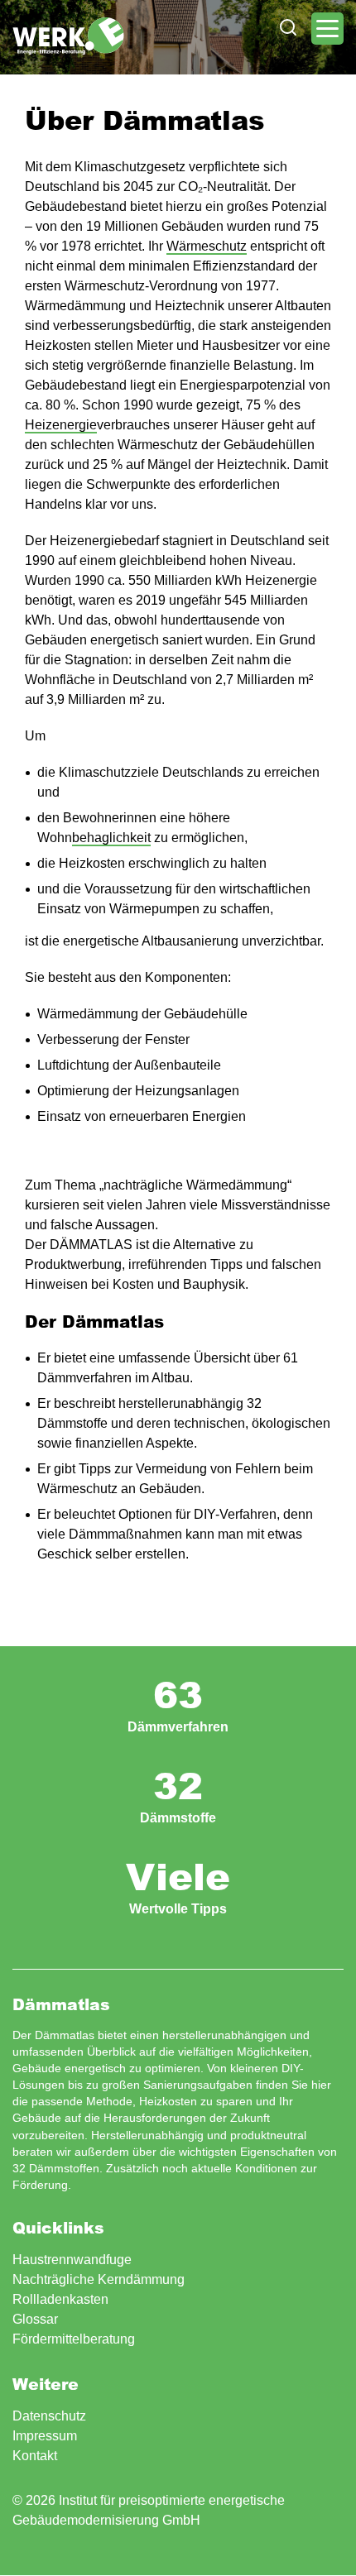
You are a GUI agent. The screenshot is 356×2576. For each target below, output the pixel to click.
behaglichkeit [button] (111, 838)
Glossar (35, 2319)
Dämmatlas (68, 36)
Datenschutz (49, 2416)
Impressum (45, 2436)
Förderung (40, 2185)
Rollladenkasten (60, 2299)
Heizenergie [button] (61, 425)
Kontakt (35, 2456)
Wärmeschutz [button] (207, 246)
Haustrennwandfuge (72, 2260)
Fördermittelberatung (74, 2339)
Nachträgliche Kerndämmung (99, 2279)
